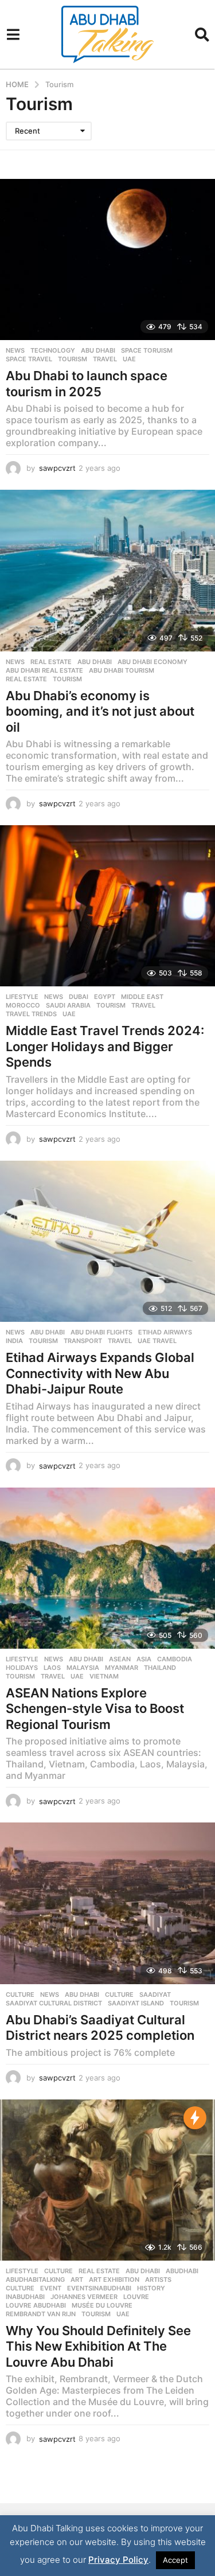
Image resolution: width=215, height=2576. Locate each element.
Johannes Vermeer (84, 2297)
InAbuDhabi (25, 2297)
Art (77, 2280)
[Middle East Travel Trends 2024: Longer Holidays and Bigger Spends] (107, 906)
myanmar (122, 1668)
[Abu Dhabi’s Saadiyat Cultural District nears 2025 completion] (107, 1903)
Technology (53, 350)
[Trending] (195, 2118)
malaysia (83, 1668)
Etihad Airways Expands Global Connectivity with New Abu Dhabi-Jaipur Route (100, 1373)
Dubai (79, 997)
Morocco (23, 1005)
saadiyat (155, 1995)
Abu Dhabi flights (101, 1332)
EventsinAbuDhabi (99, 2288)
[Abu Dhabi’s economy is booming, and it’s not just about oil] (107, 570)
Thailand (160, 1668)
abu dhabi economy (153, 662)
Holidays (22, 1668)
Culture (20, 1995)
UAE (129, 359)
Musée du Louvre (102, 2305)
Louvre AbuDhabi (36, 2305)
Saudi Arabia (68, 1005)
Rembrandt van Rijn (41, 2314)
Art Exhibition (114, 2280)
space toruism (147, 350)
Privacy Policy (118, 2560)
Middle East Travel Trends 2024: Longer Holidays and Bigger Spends (105, 1046)
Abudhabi (182, 2271)
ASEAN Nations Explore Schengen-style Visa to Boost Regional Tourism (95, 1709)
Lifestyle (22, 997)
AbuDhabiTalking (35, 2280)
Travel (105, 359)
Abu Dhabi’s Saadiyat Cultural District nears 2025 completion (100, 2028)
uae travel (157, 1341)
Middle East (142, 997)
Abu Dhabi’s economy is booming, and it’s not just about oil (100, 711)
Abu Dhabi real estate (44, 670)
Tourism (73, 359)
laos (52, 1668)
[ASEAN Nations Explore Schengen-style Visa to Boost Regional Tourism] (107, 1568)
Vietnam (104, 1676)
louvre (136, 2297)
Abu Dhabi (98, 350)
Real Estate (51, 662)
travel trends (31, 1014)
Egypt (105, 997)
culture (119, 1995)
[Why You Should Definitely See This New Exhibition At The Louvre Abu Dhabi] (107, 2180)
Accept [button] (175, 2560)
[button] (13, 34)
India (14, 1341)
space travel (29, 359)
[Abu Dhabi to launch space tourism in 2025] (107, 259)
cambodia (175, 1659)
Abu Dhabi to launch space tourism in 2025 (87, 384)
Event (51, 2288)
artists (158, 2280)
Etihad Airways (165, 1332)
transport (83, 1341)
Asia (144, 1659)
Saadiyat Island (136, 2003)
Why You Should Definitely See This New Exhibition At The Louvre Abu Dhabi (98, 2346)
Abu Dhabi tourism (122, 670)
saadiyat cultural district (54, 2003)
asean (120, 1659)
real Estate (26, 679)
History (151, 2288)
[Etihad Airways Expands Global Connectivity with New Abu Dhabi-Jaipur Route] (107, 1241)
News (15, 350)
